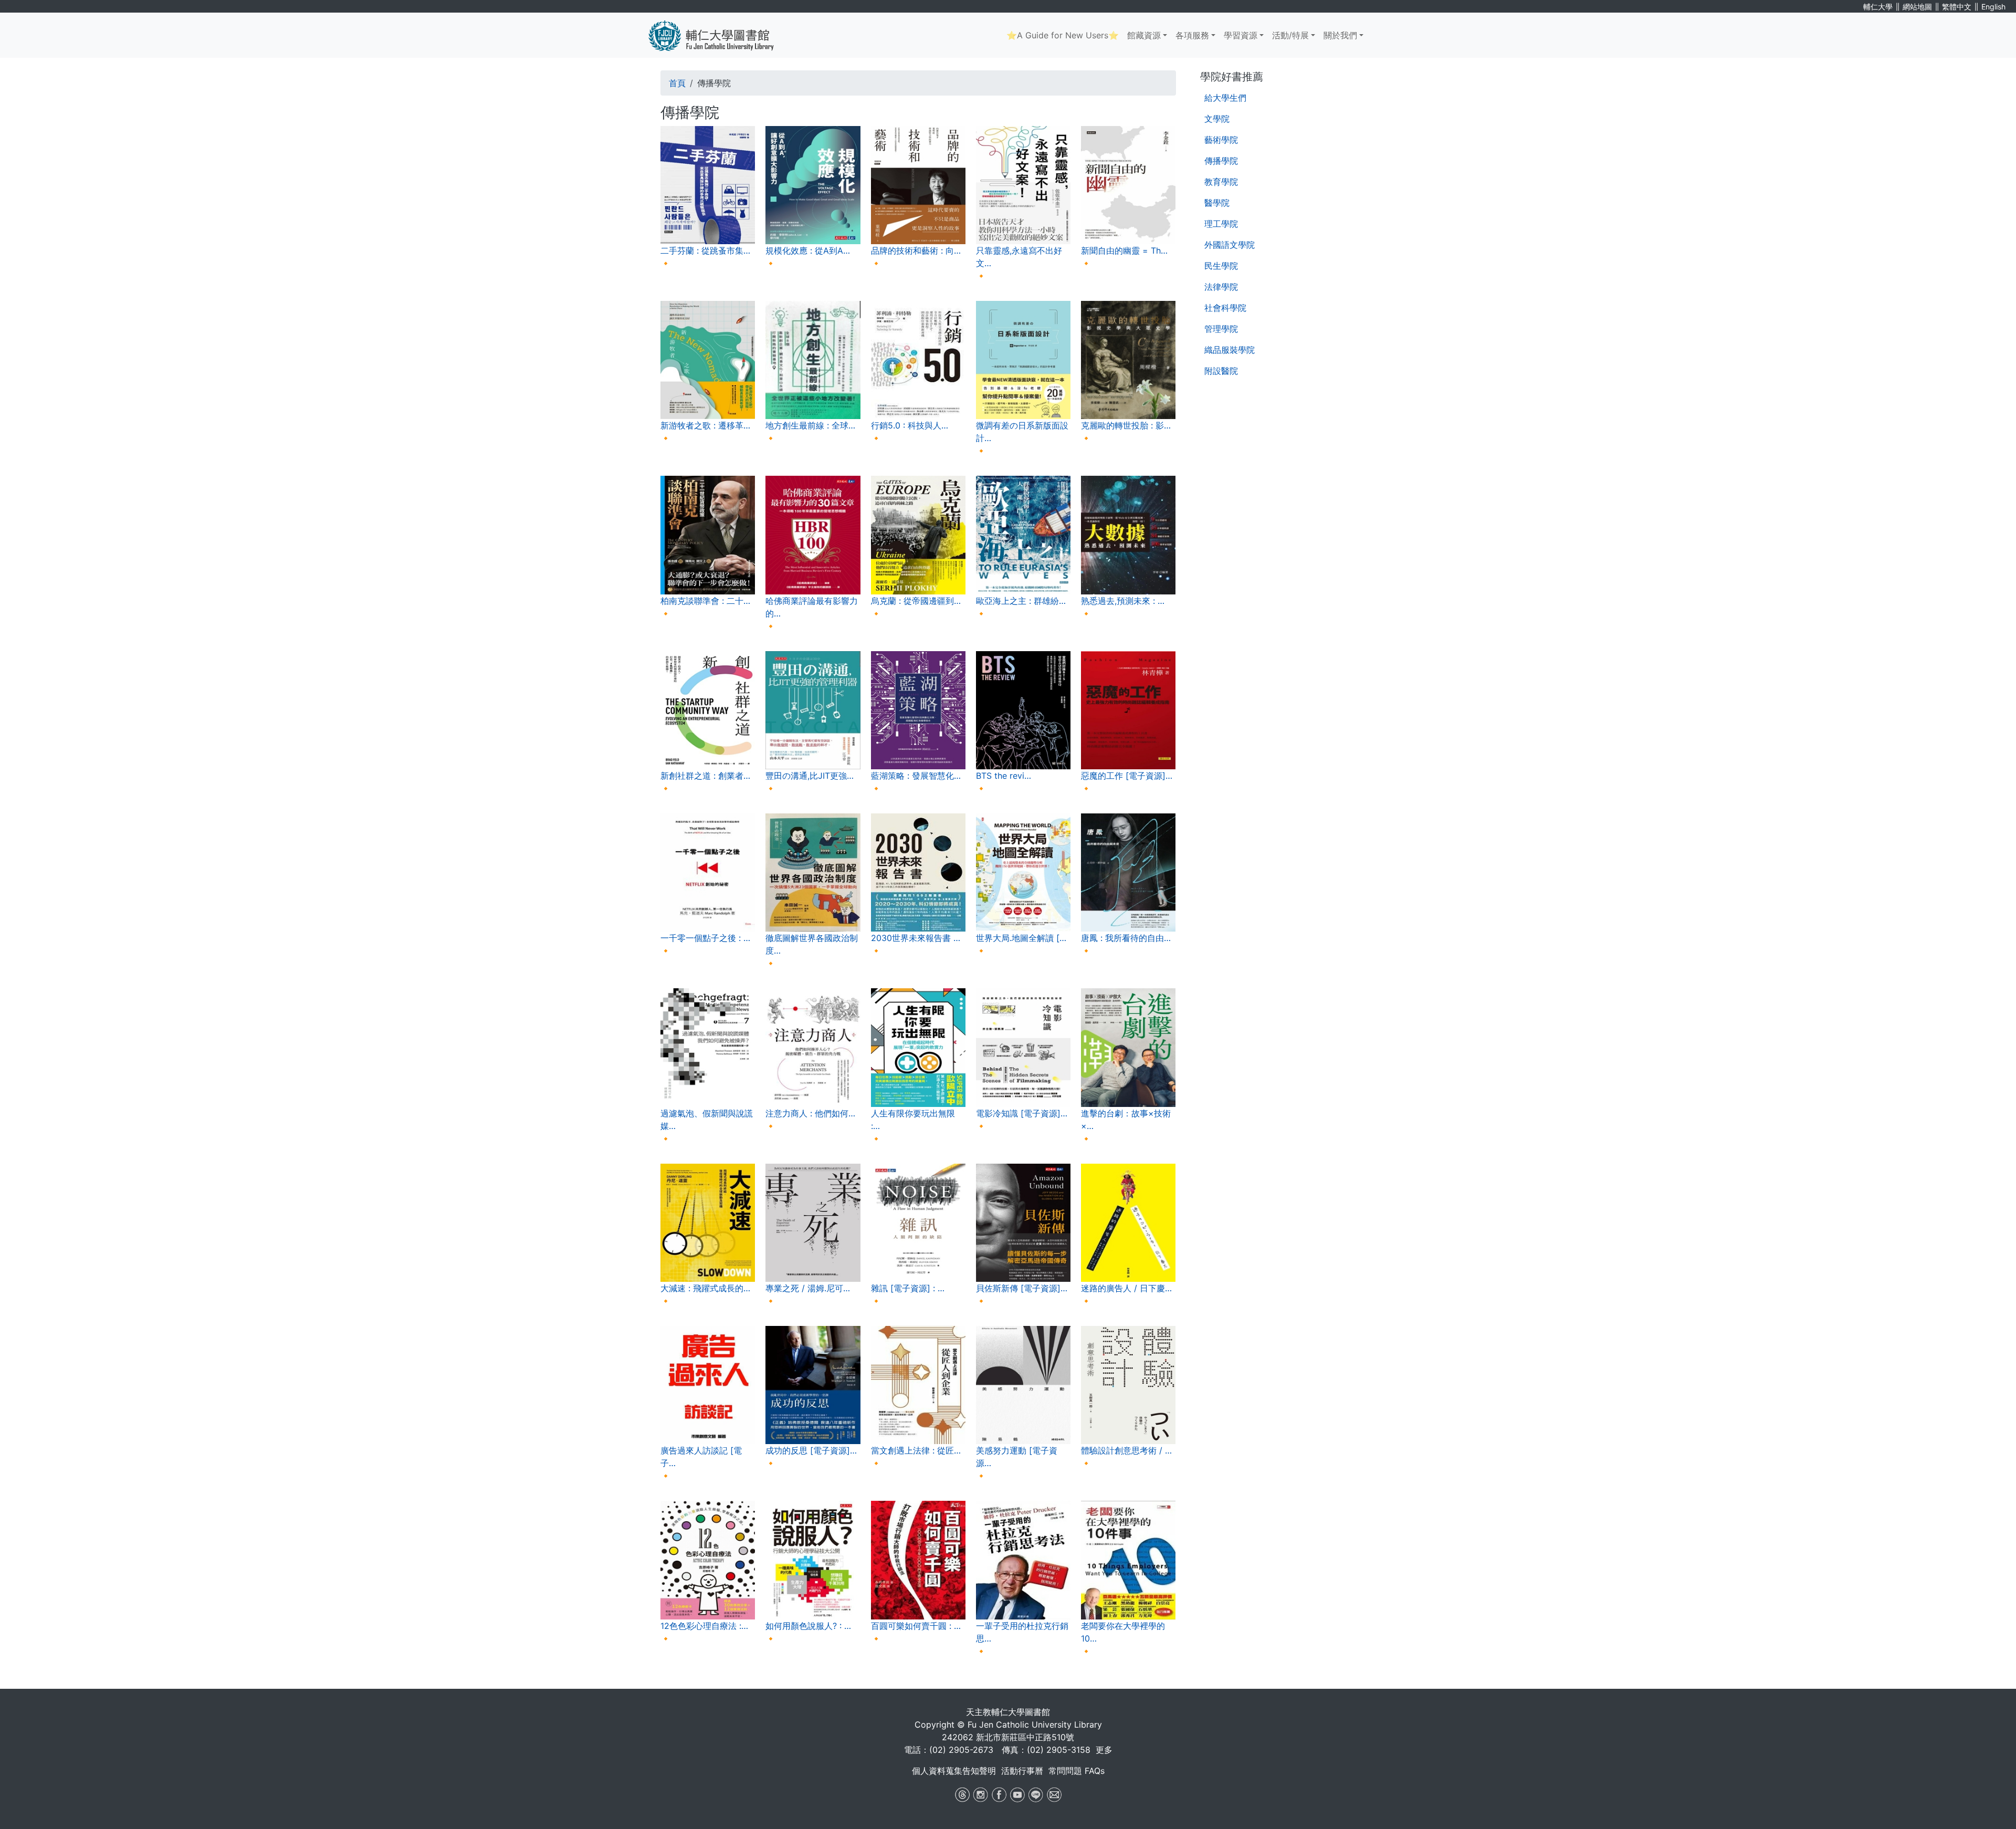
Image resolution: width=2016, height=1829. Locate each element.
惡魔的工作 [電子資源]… (1127, 776)
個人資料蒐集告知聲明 (954, 1771)
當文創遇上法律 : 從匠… (916, 1450)
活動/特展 (1290, 35)
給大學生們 (1225, 98)
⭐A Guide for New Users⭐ (1063, 35)
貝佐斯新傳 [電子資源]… (1022, 1288)
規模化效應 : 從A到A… (808, 250)
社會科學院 (1225, 308)
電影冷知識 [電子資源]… (1022, 1113)
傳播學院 (1221, 161)
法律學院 (1221, 287)
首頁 (677, 83)
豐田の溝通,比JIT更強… (810, 776)
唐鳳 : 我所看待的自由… (1126, 938)
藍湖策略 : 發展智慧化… (916, 776)
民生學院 (1221, 266)
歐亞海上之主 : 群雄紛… (1021, 601)
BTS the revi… (1004, 776)
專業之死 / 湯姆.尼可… (808, 1288)
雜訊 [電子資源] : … (908, 1288)
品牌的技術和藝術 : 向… (916, 250)
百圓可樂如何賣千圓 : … (916, 1626)
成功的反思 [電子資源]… (811, 1450)
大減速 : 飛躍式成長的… (705, 1288)
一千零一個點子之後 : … (705, 938)
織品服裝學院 (1230, 350)
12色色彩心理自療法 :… (704, 1626)
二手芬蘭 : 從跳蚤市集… (705, 250)
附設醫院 (1221, 371)
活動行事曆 (1022, 1771)
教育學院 (1221, 182)
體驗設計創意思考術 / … (1126, 1450)
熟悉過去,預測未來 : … (1123, 601)
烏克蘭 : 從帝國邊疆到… (916, 601)
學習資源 (1241, 35)
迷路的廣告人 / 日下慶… (1126, 1288)
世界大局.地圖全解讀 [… (1021, 938)
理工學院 (1221, 224)
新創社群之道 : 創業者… (705, 776)
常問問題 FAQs (1077, 1771)
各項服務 (1192, 35)
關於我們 (1340, 35)
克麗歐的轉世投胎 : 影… (1126, 425)
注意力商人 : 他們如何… (810, 1113)
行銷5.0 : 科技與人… (910, 425)
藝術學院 (1221, 140)
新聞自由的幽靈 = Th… (1124, 250)
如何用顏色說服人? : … (808, 1626)
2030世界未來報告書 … (916, 938)
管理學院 (1221, 329)
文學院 (1217, 119)
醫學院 (1217, 203)
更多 (1104, 1750)
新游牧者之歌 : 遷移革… (705, 425)
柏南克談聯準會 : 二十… (705, 601)
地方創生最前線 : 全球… (810, 425)
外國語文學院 (1230, 245)
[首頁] (719, 35)
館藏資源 (1144, 35)
